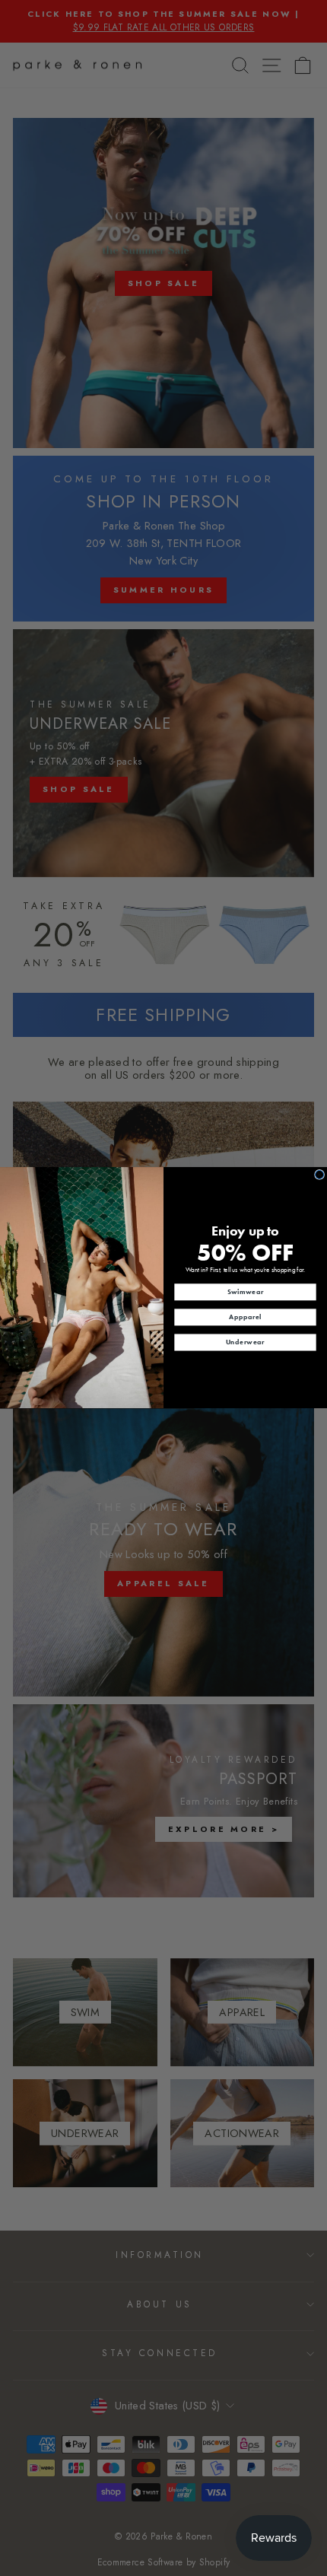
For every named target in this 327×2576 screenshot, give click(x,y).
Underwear (245, 1342)
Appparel (245, 1317)
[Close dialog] (320, 1175)
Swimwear (246, 1292)
